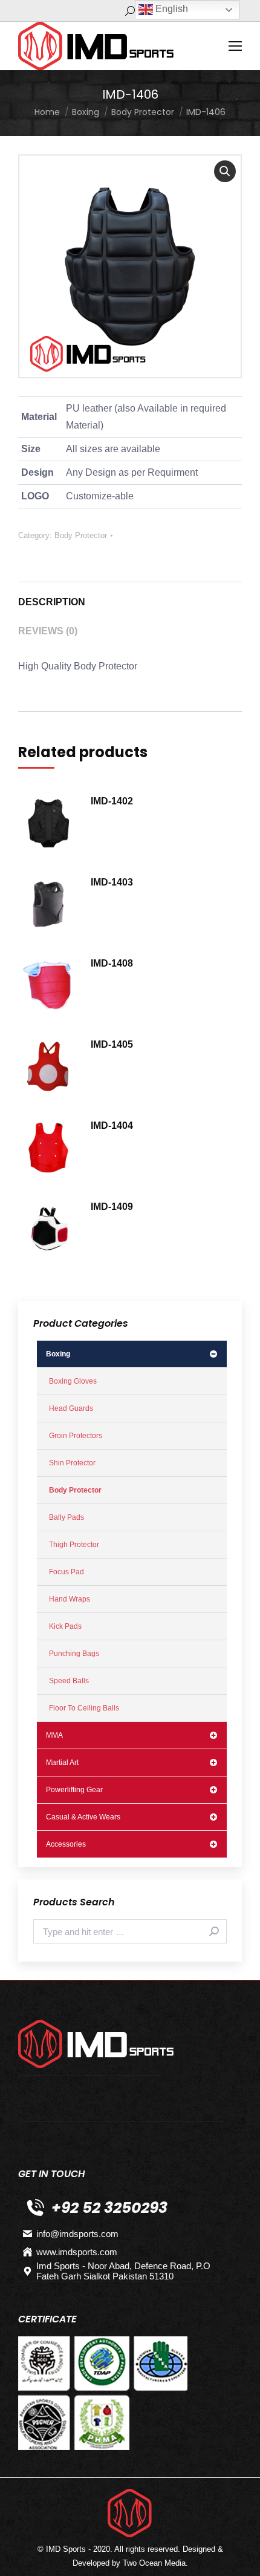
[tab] (130, 596)
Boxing (58, 1354)
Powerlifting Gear (74, 1790)
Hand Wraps (70, 1599)
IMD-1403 (112, 882)
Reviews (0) (48, 631)
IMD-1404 (112, 1125)
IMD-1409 (112, 1207)
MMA (54, 1735)
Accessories (66, 1844)
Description (52, 602)
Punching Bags (74, 1654)
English (171, 9)
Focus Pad (67, 1572)
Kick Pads (65, 1626)
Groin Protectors (76, 1436)
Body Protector (81, 535)
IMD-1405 (112, 1044)
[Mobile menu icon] (235, 46)
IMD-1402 (112, 801)
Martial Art (62, 1763)
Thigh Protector (74, 1545)
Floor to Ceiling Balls (84, 1708)
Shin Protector (72, 1463)
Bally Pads (67, 1517)
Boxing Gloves (73, 1381)
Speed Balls (69, 1681)
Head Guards (71, 1408)
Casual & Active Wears (83, 1817)
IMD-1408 (112, 963)
